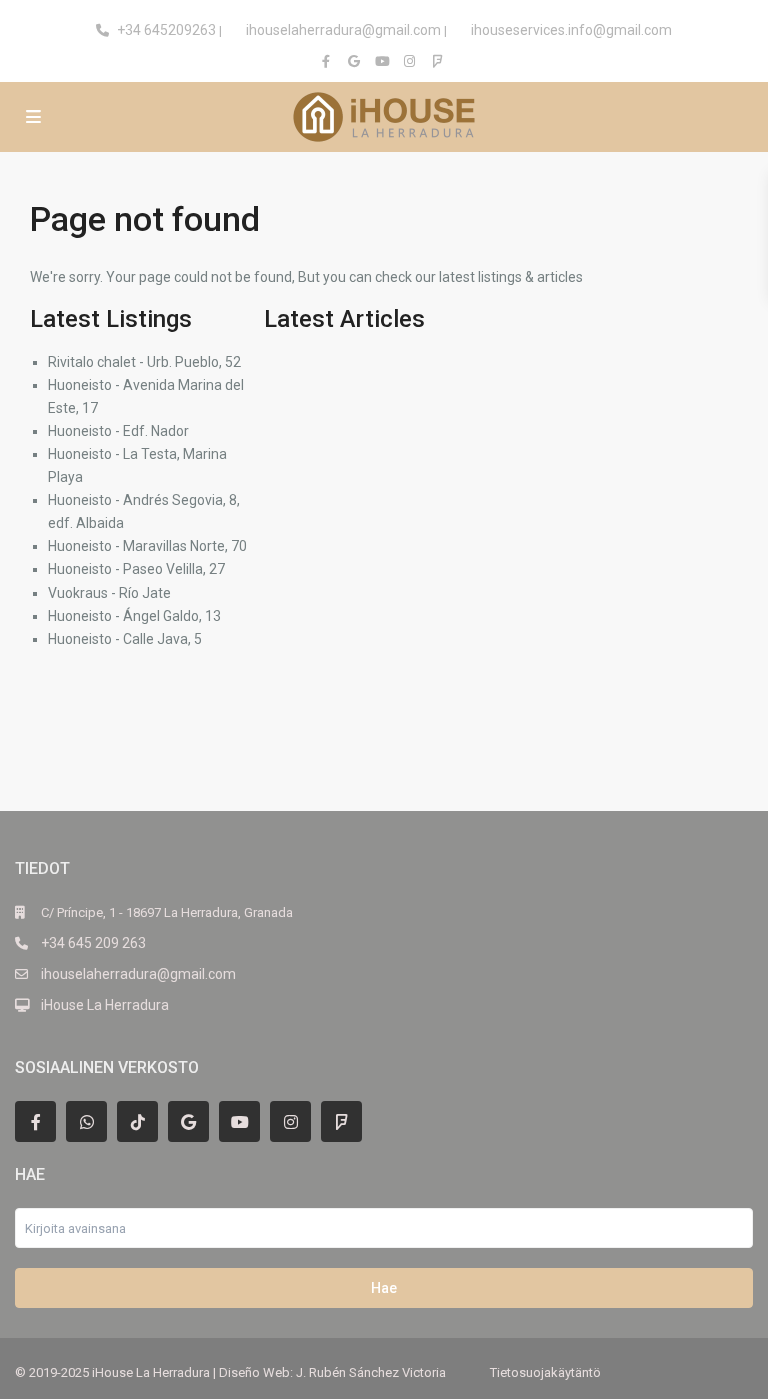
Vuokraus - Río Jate (109, 593)
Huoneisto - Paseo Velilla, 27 (136, 569)
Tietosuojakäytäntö (545, 1372)
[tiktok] (137, 1121)
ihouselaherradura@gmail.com (343, 30)
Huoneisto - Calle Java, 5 (125, 639)
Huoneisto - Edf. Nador (118, 431)
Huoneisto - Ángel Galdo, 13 (134, 616)
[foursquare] (440, 61)
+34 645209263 (166, 30)
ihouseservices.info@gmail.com (571, 30)
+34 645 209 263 (93, 943)
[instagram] (412, 61)
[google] (356, 61)
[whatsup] (86, 1121)
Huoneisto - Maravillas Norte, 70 (147, 546)
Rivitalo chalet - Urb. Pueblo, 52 (144, 362)
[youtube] (384, 61)
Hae (384, 1288)
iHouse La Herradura (105, 1005)
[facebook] (328, 61)
